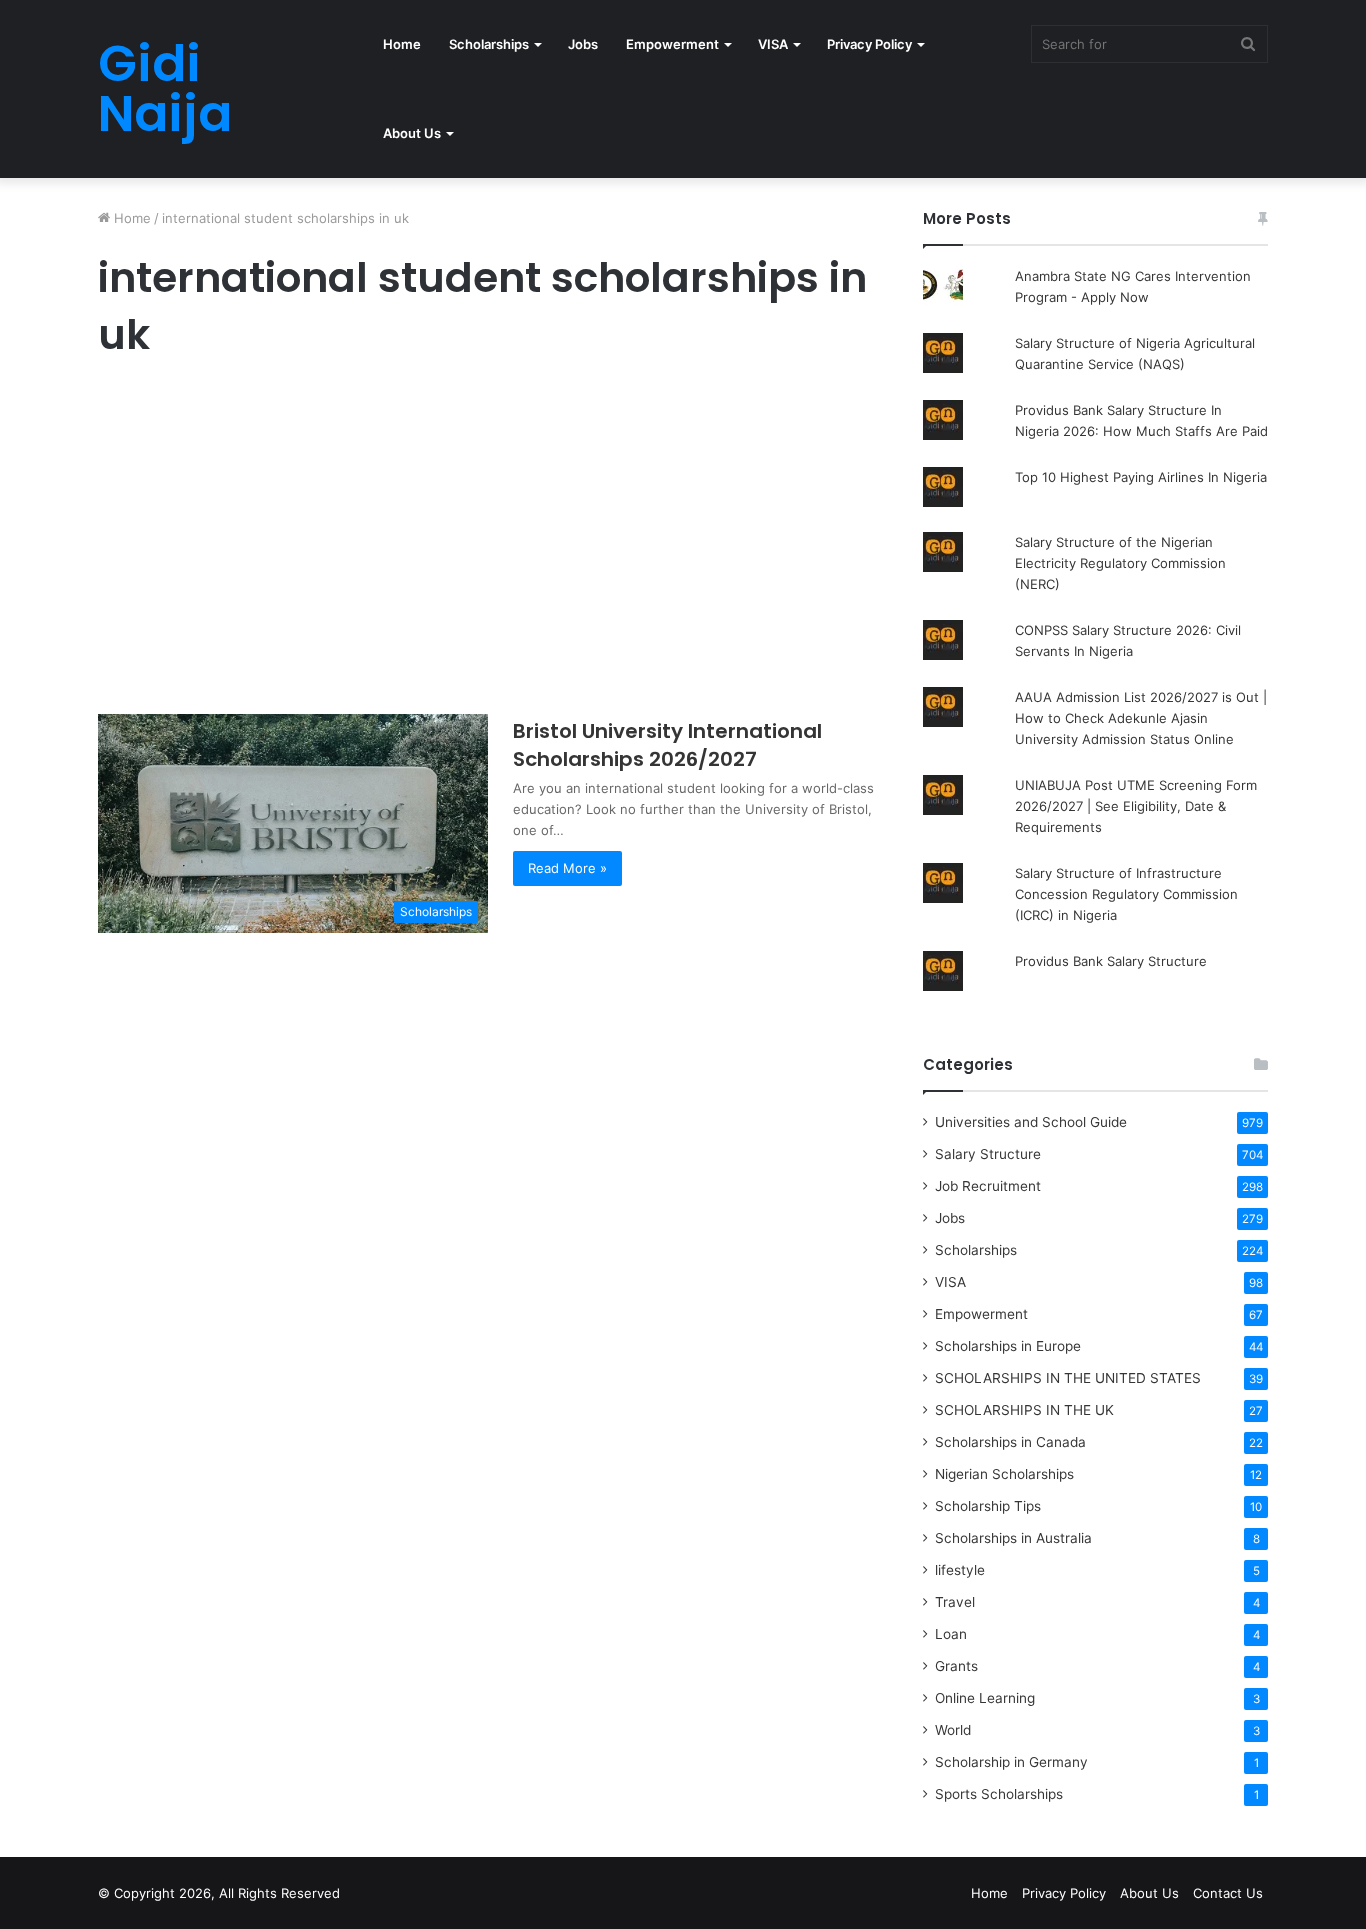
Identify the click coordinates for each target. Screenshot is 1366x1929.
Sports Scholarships (999, 1794)
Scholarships (489, 44)
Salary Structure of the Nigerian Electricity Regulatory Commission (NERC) (1120, 563)
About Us (412, 133)
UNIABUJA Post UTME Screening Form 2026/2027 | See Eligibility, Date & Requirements (1136, 806)
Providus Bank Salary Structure (1111, 961)
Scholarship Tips (988, 1506)
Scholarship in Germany (1011, 1762)
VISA (773, 44)
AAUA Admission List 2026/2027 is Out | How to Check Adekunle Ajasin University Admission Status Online (1141, 718)
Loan (951, 1634)
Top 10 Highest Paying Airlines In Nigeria (1141, 477)
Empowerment (672, 44)
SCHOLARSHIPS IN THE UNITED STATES (1068, 1378)
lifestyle (960, 1570)
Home (402, 44)
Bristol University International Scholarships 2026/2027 (667, 745)
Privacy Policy (869, 44)
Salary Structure (988, 1154)
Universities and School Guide (1031, 1122)
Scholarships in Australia (1013, 1538)
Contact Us (1228, 1893)
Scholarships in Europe (1008, 1346)
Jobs (583, 44)
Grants (956, 1666)
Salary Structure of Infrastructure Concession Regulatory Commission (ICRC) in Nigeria (1126, 894)
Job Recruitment (988, 1186)
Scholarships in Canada (1010, 1442)
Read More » (567, 868)
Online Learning (985, 1698)
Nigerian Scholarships (1004, 1474)
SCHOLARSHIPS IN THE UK (1024, 1410)
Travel (955, 1602)
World (953, 1730)
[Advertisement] (488, 542)
